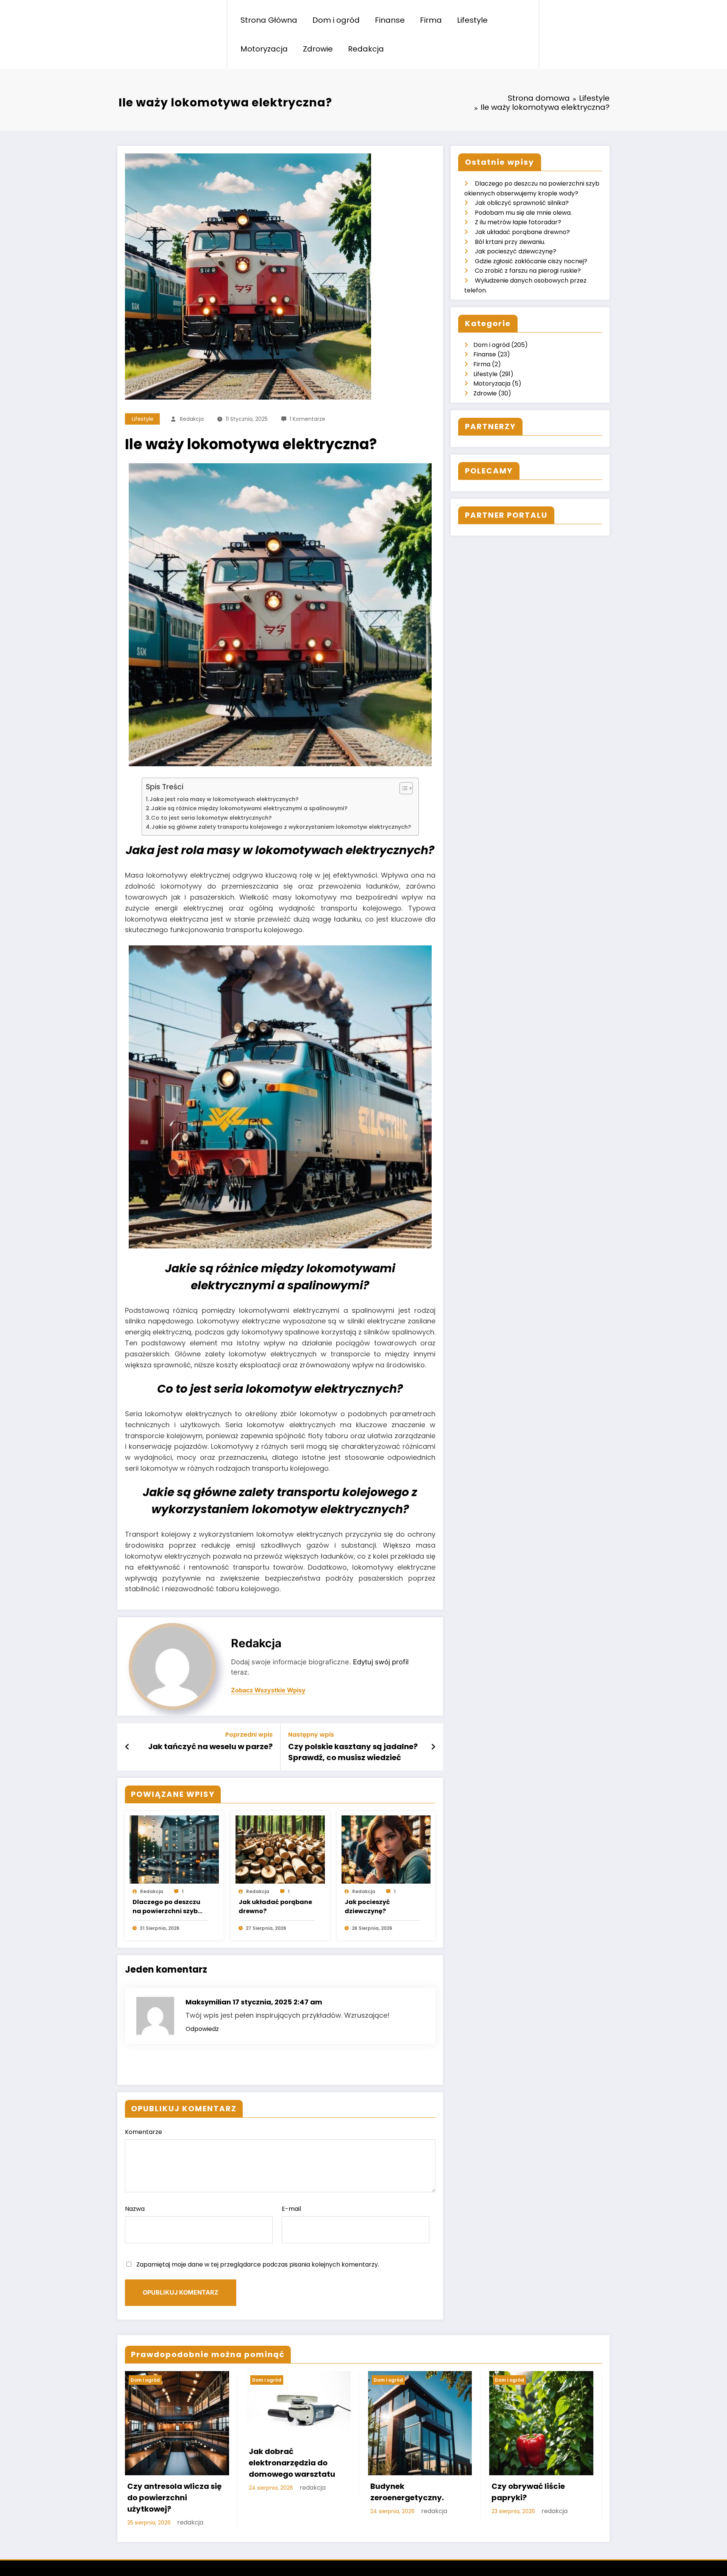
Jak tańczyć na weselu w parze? (210, 1746)
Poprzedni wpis (249, 1735)
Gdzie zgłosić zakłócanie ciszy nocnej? (531, 261)
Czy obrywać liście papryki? (528, 2492)
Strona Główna (269, 20)
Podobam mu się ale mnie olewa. (523, 213)
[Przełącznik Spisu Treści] (402, 788)
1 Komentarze (307, 419)
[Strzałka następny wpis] (433, 1747)
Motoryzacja (264, 49)
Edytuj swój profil (381, 1662)
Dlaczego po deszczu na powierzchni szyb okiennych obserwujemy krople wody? (166, 1907)
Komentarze (144, 2132)
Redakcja (366, 49)
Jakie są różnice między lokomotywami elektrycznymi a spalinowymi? (249, 808)
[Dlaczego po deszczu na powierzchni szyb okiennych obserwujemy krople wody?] (174, 1849)
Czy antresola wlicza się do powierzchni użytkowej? (174, 2498)
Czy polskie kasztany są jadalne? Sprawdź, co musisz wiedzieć (353, 1752)
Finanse (390, 20)
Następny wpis (311, 1735)
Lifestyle (472, 20)
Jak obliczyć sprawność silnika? (522, 203)
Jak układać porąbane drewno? (275, 1907)
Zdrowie (318, 49)
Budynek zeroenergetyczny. (407, 2492)
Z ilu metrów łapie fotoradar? (518, 222)
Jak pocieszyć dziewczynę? (367, 1907)
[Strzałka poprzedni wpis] (127, 1747)
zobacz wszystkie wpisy (268, 1690)
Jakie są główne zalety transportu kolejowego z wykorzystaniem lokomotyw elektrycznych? (281, 827)
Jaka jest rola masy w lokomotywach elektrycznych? (224, 799)
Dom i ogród (336, 20)
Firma (431, 20)
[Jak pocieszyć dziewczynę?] (386, 1849)
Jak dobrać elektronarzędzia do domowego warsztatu (292, 2463)
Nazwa (135, 2209)
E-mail (291, 2209)
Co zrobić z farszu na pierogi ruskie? (528, 271)
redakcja (192, 419)
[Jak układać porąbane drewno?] (280, 1849)
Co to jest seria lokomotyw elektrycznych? (211, 818)
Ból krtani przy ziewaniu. (510, 242)
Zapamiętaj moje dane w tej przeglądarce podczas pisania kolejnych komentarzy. (258, 2264)
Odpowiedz (202, 2029)
